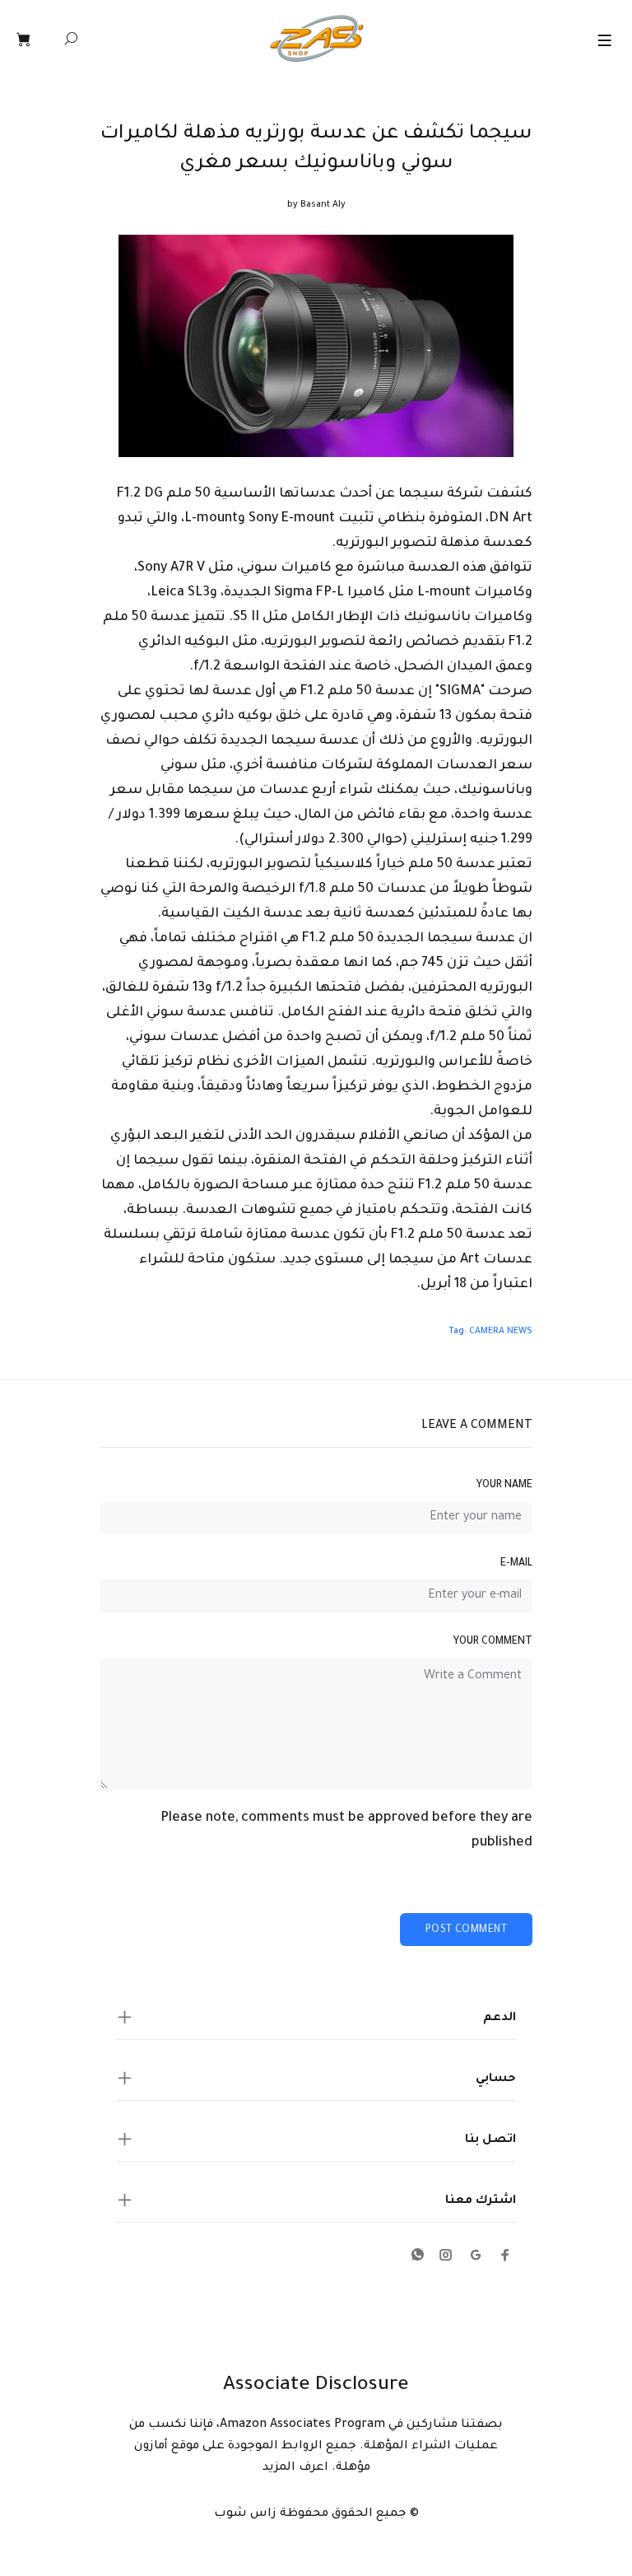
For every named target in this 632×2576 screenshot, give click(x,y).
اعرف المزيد (295, 2468)
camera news (501, 1332)
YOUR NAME (504, 1486)
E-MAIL (516, 1564)
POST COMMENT (466, 1930)
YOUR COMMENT (493, 1642)
